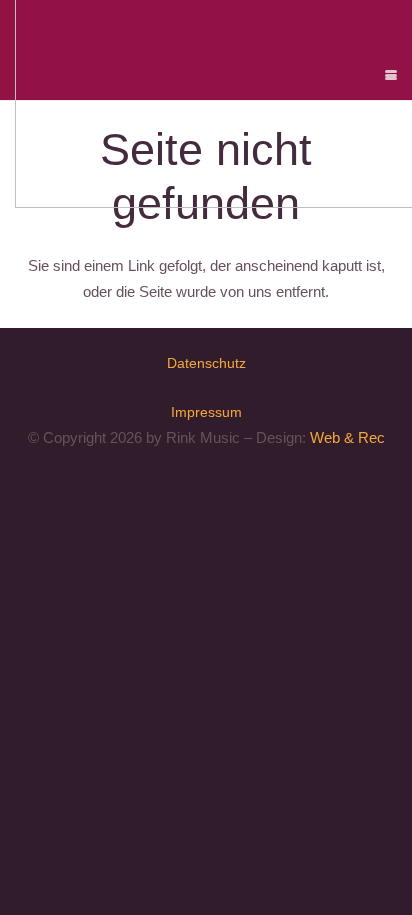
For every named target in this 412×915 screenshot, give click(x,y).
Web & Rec (347, 437)
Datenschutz (206, 363)
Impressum (206, 412)
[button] (391, 75)
